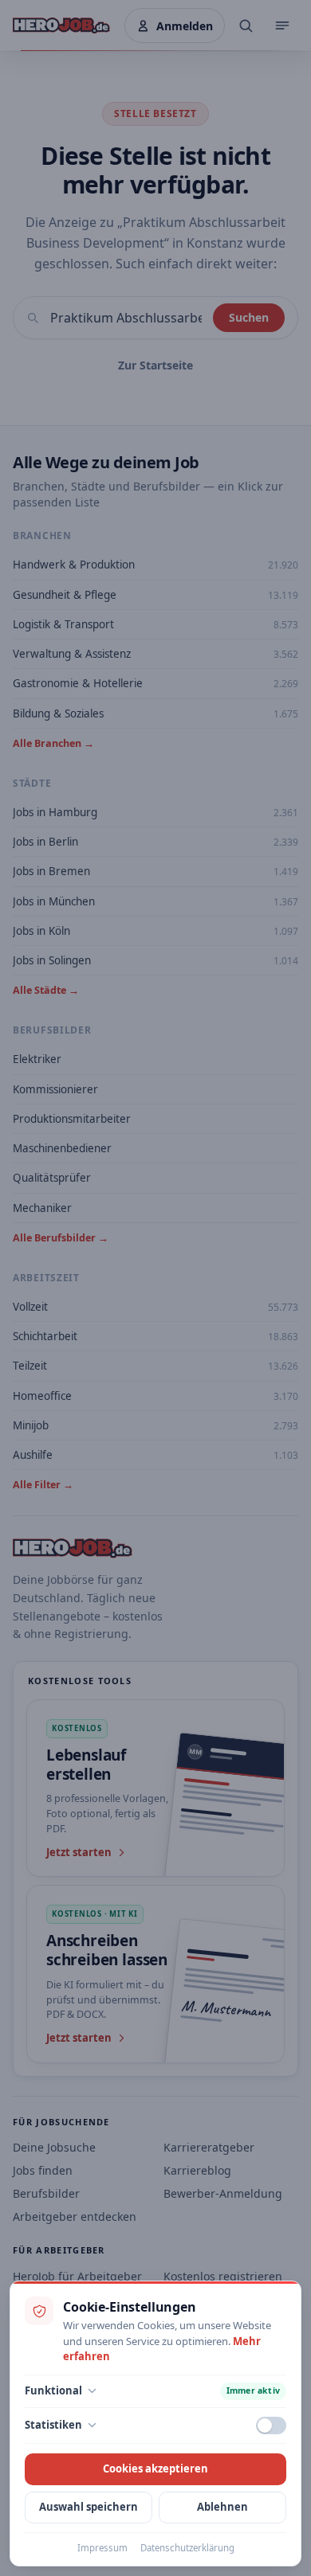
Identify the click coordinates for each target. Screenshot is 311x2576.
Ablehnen (222, 2507)
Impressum (102, 2548)
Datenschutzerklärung (187, 2548)
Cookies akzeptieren (155, 2469)
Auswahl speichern (89, 2507)
